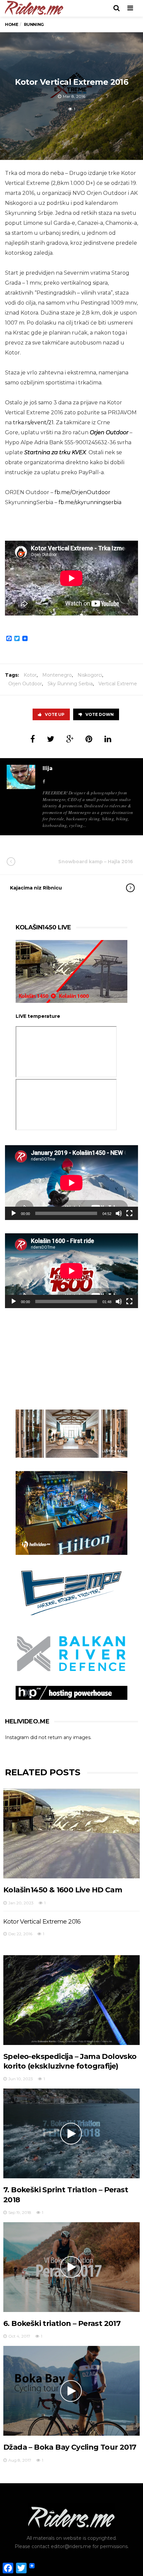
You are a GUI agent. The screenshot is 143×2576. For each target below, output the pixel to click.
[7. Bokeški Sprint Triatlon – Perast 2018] (71, 2133)
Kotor (30, 675)
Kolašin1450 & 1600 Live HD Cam (63, 1890)
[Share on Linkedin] (108, 739)
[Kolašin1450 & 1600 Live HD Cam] (71, 1833)
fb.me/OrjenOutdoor (82, 492)
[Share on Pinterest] (89, 739)
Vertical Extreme (118, 684)
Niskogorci (90, 675)
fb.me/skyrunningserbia (90, 502)
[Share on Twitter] (51, 739)
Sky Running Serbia (70, 684)
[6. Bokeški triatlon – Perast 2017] (71, 2267)
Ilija (48, 768)
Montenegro (57, 675)
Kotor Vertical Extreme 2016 (42, 1922)
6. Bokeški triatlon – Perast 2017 (62, 2323)
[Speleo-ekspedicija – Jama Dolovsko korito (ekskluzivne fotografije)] (71, 2000)
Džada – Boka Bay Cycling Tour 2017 (70, 2447)
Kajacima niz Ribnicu (36, 888)
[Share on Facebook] (33, 739)
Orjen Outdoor (25, 684)
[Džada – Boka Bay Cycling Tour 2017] (71, 2391)
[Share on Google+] (70, 739)
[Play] (14, 1213)
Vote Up (55, 714)
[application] (71, 1183)
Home (11, 24)
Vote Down (100, 714)
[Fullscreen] (129, 1213)
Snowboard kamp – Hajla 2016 (96, 862)
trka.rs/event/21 (33, 422)
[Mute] (119, 1213)
